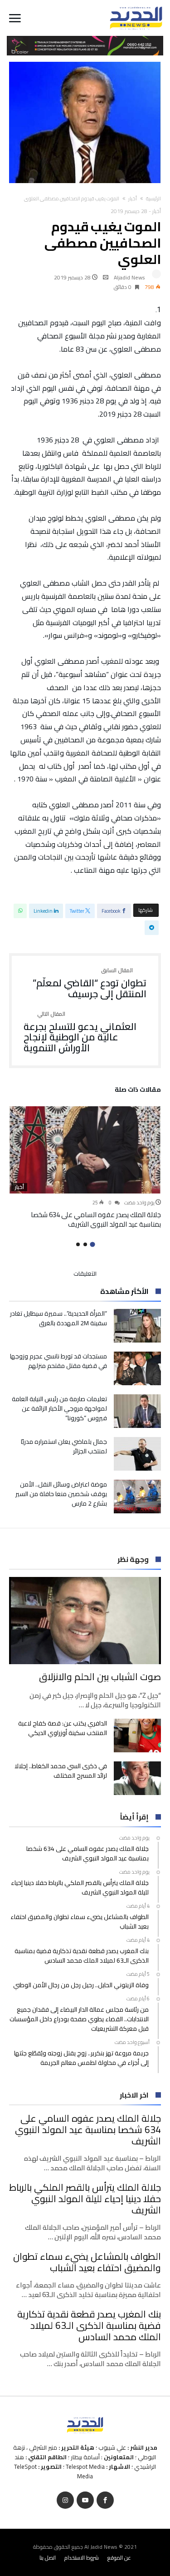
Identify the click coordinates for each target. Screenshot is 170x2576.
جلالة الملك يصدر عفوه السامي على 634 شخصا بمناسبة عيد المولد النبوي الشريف (96, 1219)
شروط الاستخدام (82, 2558)
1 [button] (92, 1244)
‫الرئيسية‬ (153, 199)
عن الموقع (119, 2558)
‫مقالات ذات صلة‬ (138, 1091)
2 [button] (85, 1244)
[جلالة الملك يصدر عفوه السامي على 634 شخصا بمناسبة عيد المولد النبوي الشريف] (85, 1150)
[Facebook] (105, 2500)
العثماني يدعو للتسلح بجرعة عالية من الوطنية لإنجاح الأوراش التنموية (80, 1032)
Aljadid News (129, 277)
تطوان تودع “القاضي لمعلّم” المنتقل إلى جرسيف (90, 983)
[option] (85, 1168)
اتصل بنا (48, 2558)
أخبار (133, 199)
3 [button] (78, 1244)
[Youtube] (85, 2500)
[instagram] (65, 2500)
